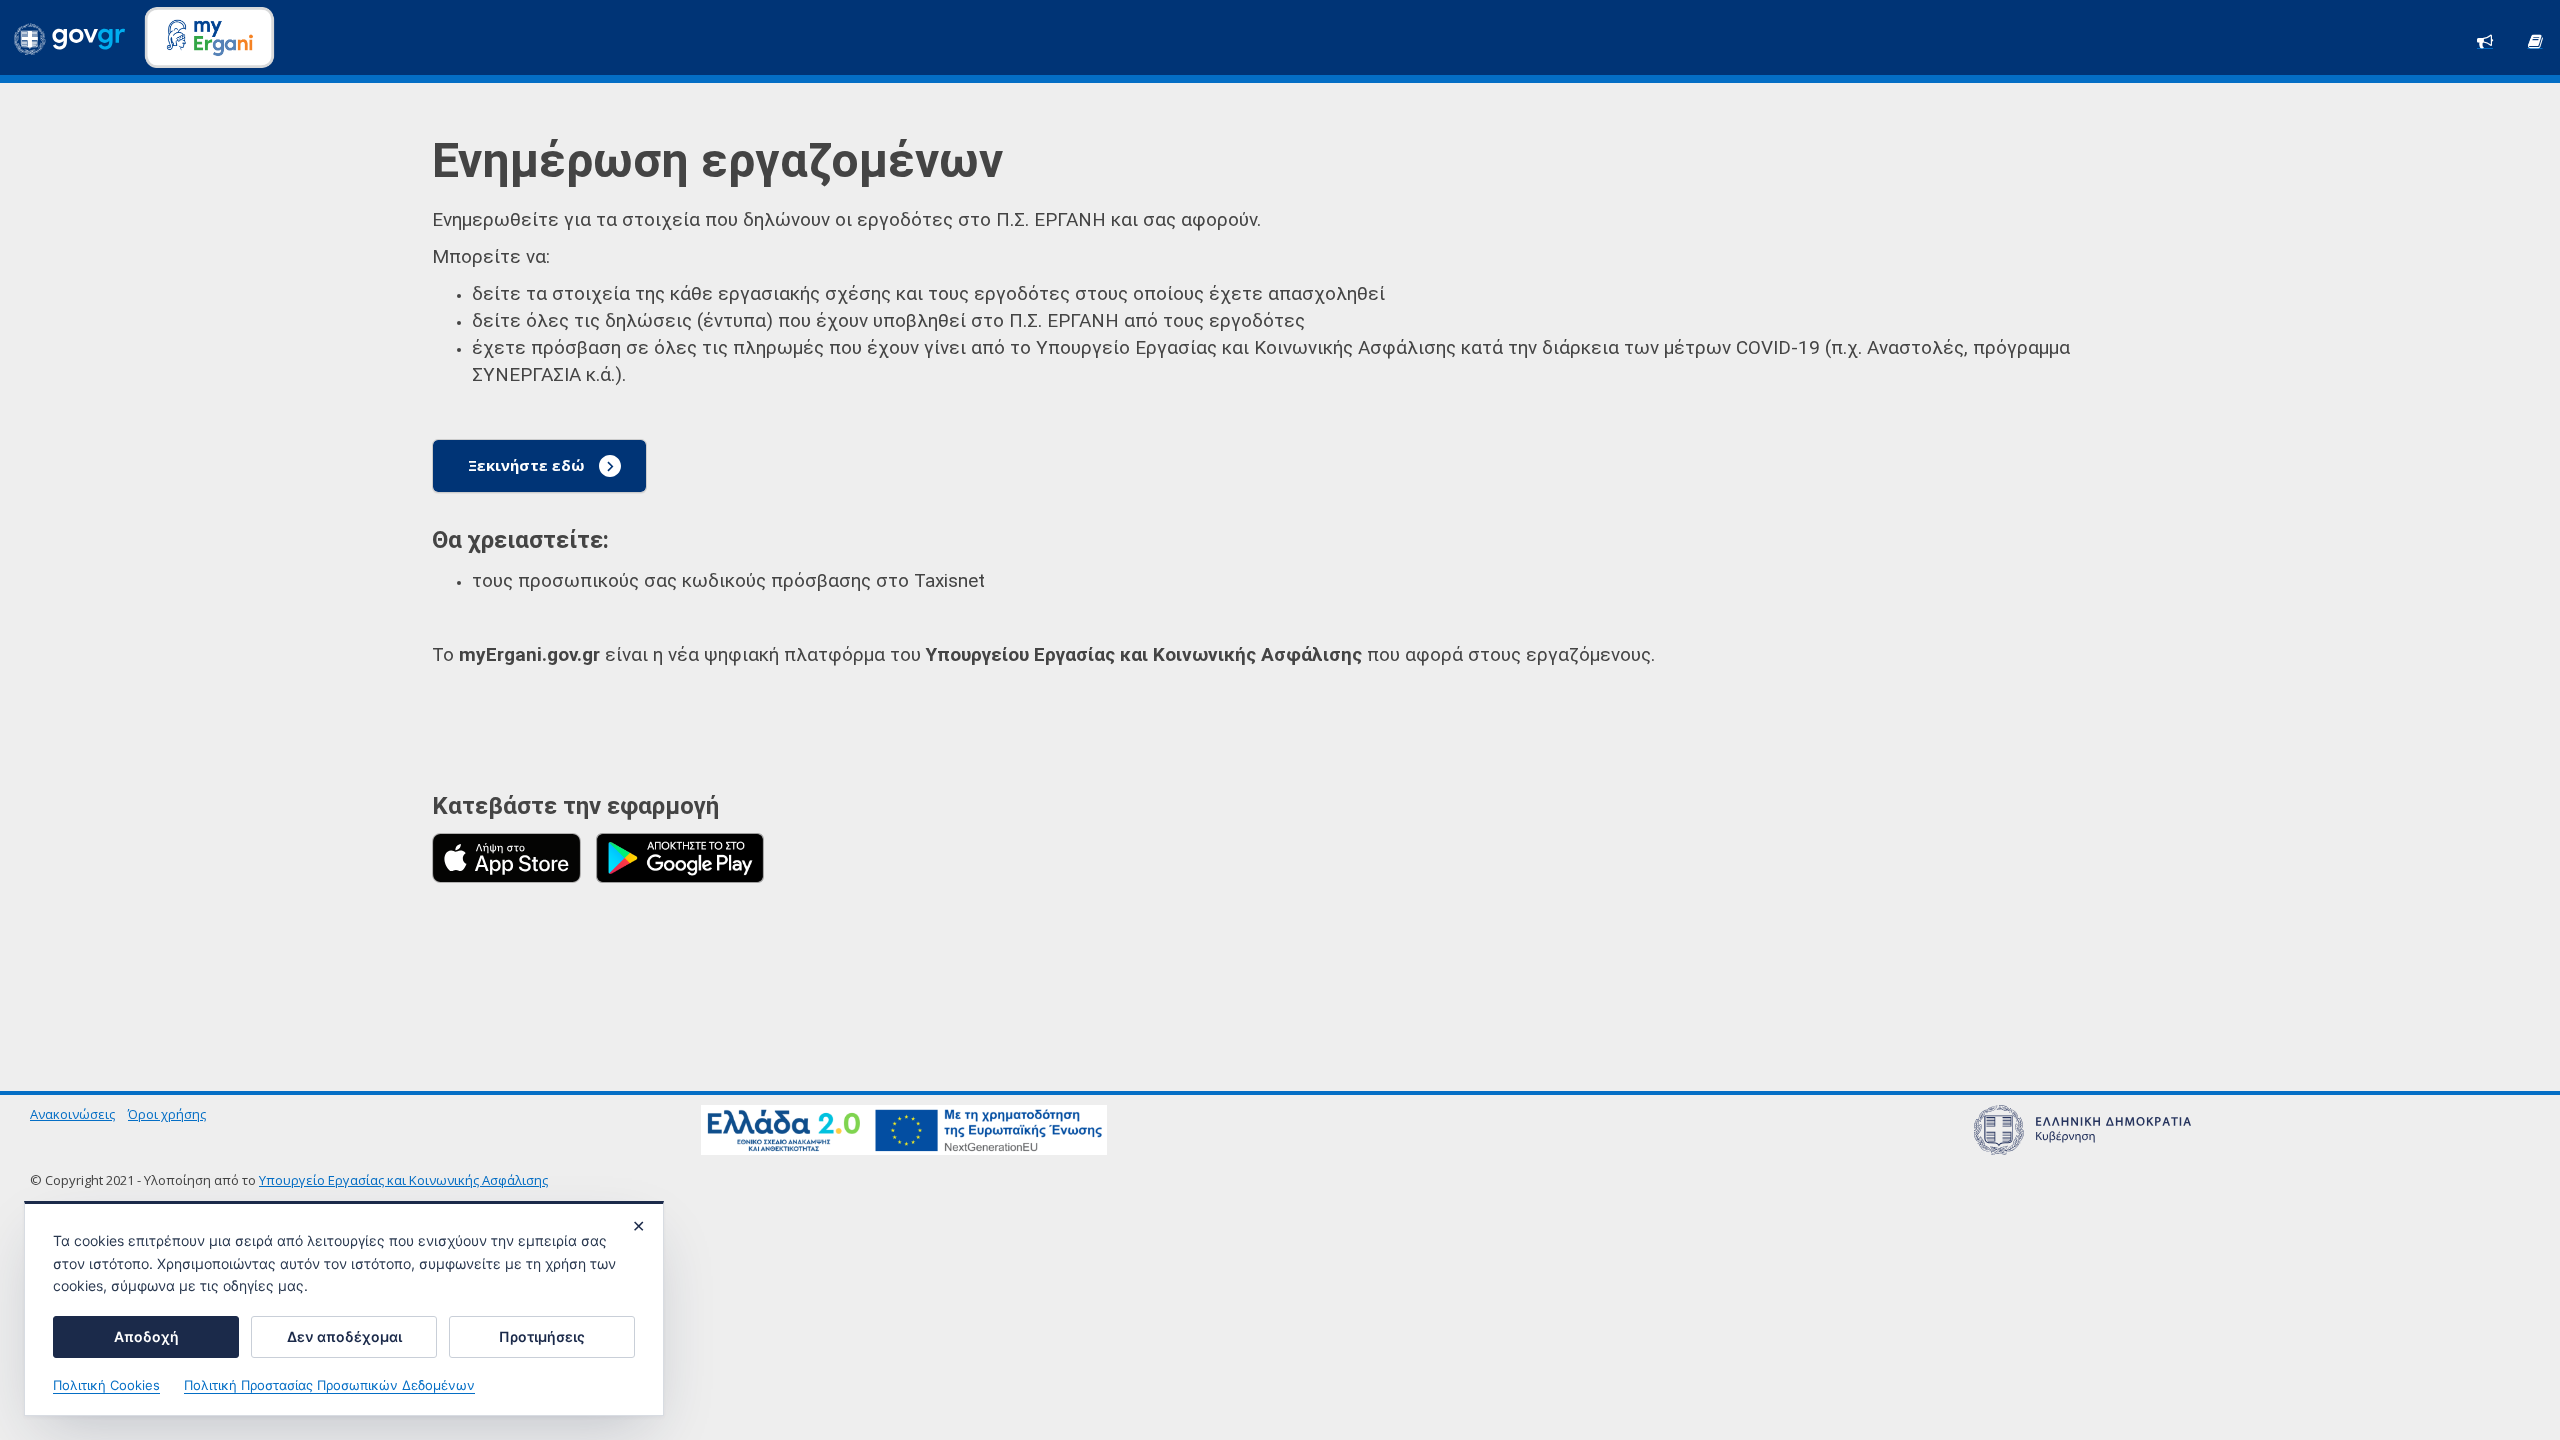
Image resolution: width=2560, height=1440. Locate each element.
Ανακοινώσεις (72, 1114)
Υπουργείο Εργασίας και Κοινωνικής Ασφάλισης (403, 1180)
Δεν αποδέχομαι (344, 1336)
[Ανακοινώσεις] (2485, 39)
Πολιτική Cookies (106, 1385)
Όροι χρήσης (167, 1114)
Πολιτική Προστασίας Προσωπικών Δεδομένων (329, 1385)
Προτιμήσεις (542, 1336)
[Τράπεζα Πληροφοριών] (2535, 39)
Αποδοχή (146, 1336)
